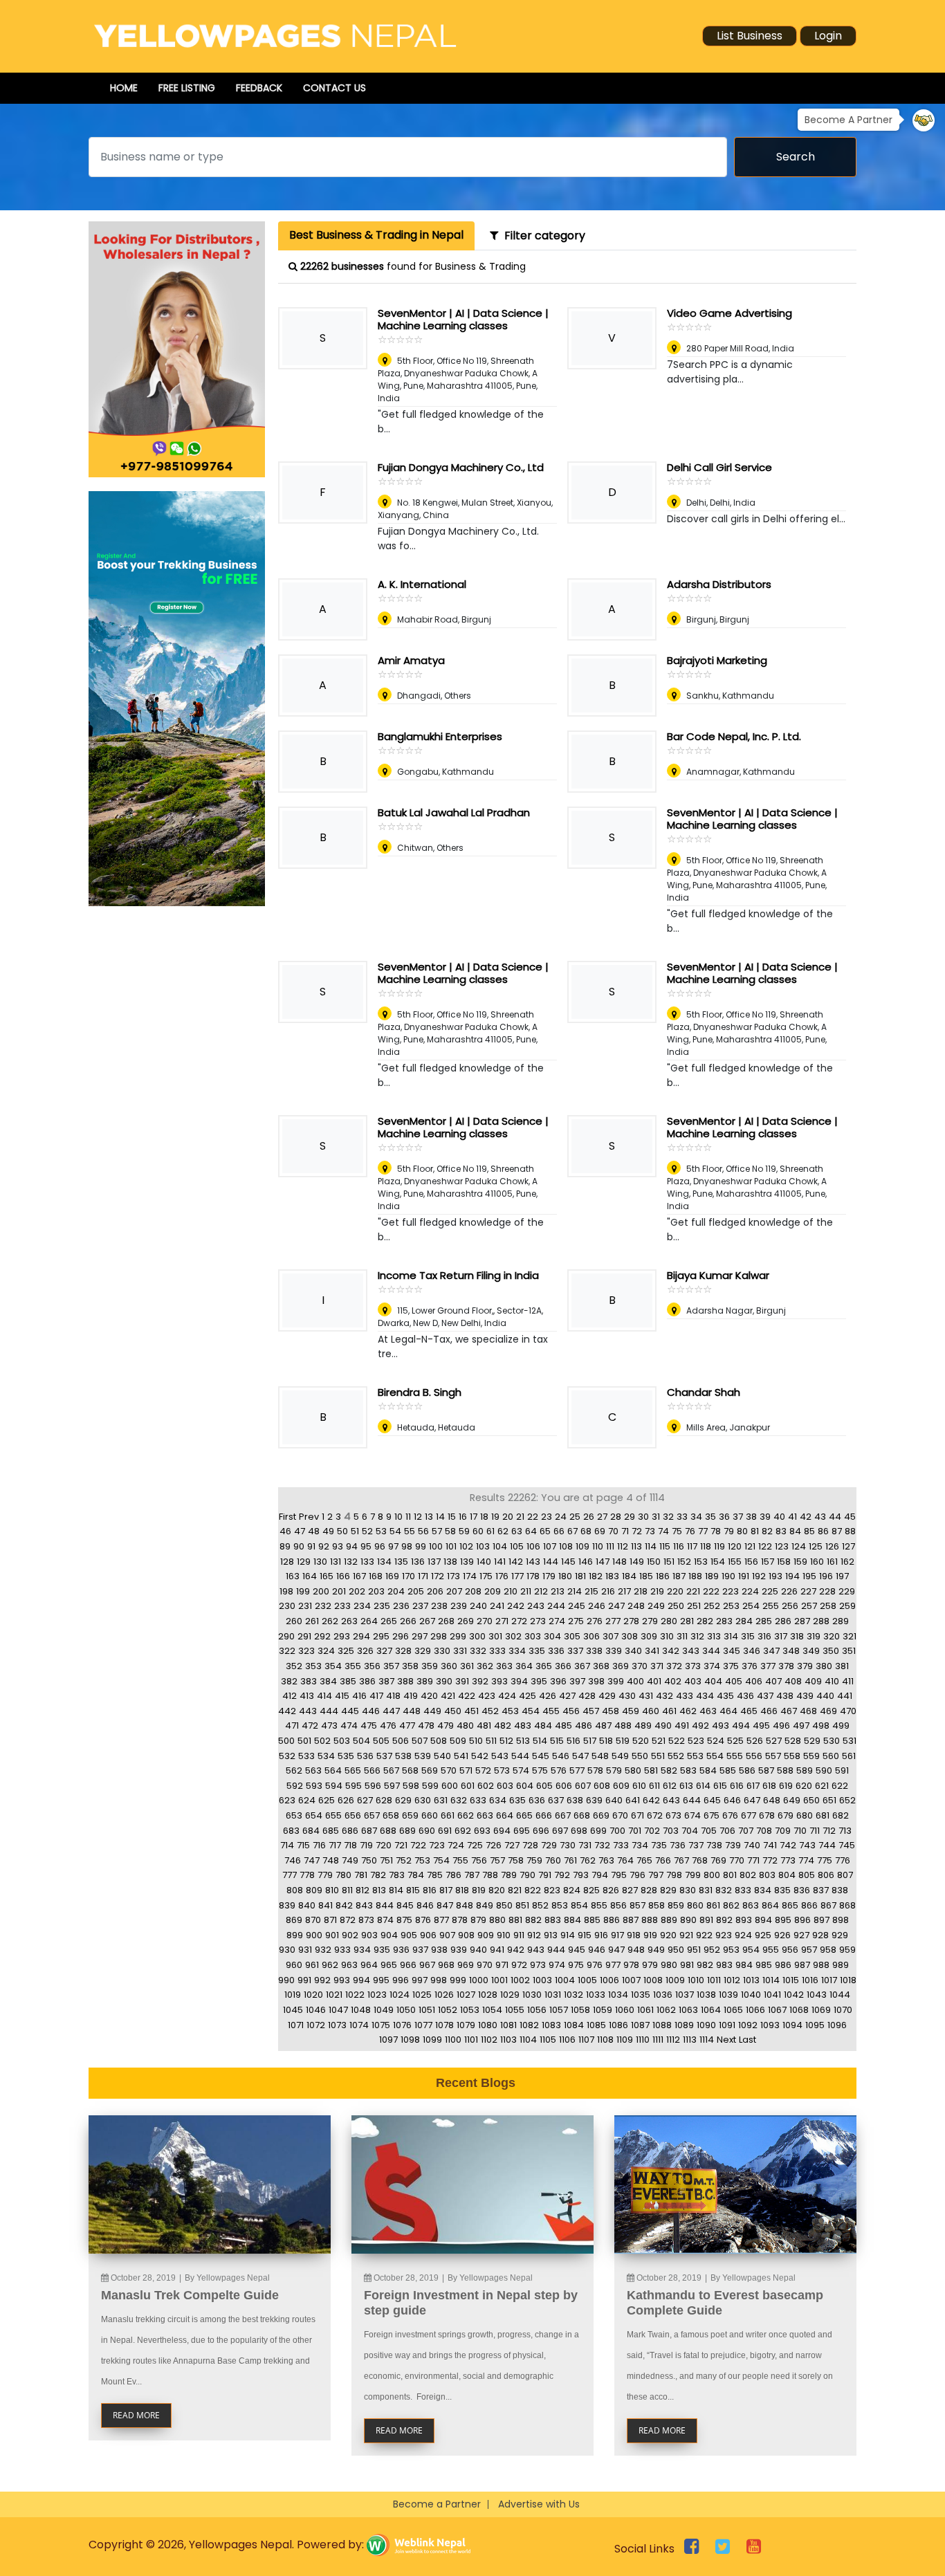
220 (675, 1591)
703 (671, 1831)
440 (825, 1696)
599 (430, 1786)
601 (468, 1786)
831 (706, 1890)
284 (744, 1621)
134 (384, 1562)
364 (524, 1666)
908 (466, 1935)
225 (770, 1591)
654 (314, 1815)
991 (304, 1980)
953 (731, 1950)
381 (842, 1666)
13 (429, 1517)
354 (333, 1666)
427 (567, 1696)
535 (346, 1756)
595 (354, 1786)
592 (295, 1786)
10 (398, 1517)
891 (706, 1920)
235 (382, 1606)
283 (724, 1621)
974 (557, 1965)
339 (614, 1651)
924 (743, 1935)
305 (572, 1636)
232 (323, 1606)
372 (674, 1666)
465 (749, 1711)
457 (591, 1711)
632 (459, 1800)
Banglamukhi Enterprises (440, 736)
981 (687, 1965)
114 (651, 1546)
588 (785, 1770)
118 (706, 1546)
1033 (596, 1995)
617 (753, 1786)
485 (563, 1726)
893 (744, 1920)
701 (635, 1831)
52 (367, 1531)
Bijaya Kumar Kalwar (718, 1275)
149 (637, 1562)
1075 (381, 2025)
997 (420, 1980)
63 (517, 1531)
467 (789, 1711)
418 (393, 1696)
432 (664, 1696)
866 (809, 1905)
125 (816, 1546)
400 (635, 1681)
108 (566, 1546)
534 (326, 1756)
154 (718, 1562)
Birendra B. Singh (420, 1392)
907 (447, 1935)
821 (515, 1890)
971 (502, 1965)
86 (823, 1531)
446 (371, 1711)
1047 (338, 2010)
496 (781, 1726)
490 (663, 1726)
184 (629, 1576)
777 (290, 1875)
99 (421, 1546)
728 (530, 1845)
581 (651, 1770)
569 (430, 1770)
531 (850, 1741)
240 (478, 1606)
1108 (605, 2040)
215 (591, 1591)
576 (559, 1770)
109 (582, 1546)
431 (646, 1696)
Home (124, 88)
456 (571, 1711)
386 (367, 1681)
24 (561, 1517)
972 (519, 1965)
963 (349, 1965)
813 (379, 1890)
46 (285, 1531)
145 (568, 1562)
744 (827, 1845)
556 (754, 1756)
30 (643, 1517)
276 (595, 1621)
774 (806, 1860)
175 (486, 1576)
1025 (422, 1995)
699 (598, 1831)
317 (781, 1636)
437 (765, 1696)
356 (372, 1666)
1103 (508, 2040)
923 (724, 1935)
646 (732, 1800)
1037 (685, 1995)
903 (369, 1935)
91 (311, 1546)
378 (786, 1666)
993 (342, 1980)
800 (712, 1875)
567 (391, 1770)
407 (773, 1681)
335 (537, 1651)
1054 (492, 2010)
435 (725, 1696)
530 (832, 1741)
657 (372, 1815)
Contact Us (334, 88)
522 (677, 1741)
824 (572, 1890)
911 (519, 1935)
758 (516, 1860)
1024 (400, 1995)
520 (641, 1741)
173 (453, 1576)
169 (392, 1576)
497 (801, 1726)
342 (671, 1651)
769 (718, 1860)
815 (413, 1890)
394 (519, 1681)
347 (771, 1651)
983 (724, 1965)
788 (490, 1875)
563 (313, 1770)
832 (724, 1890)
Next (726, 2040)
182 (596, 1576)
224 (750, 1591)
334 (517, 1651)
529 (812, 1741)
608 (602, 1786)
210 (511, 1591)
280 (669, 1621)
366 (563, 1666)
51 (355, 1531)
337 (575, 1651)
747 (312, 1860)
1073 (337, 2025)
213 (558, 1591)
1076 (402, 2025)
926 (782, 1935)
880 (497, 1920)
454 (531, 1711)
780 (343, 1875)
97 (393, 1546)
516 (574, 1741)
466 (769, 1711)
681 (823, 1815)
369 (621, 1666)
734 (640, 1845)
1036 (663, 1995)
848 (465, 1905)
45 (850, 1517)
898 (841, 1920)
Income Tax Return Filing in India (458, 1275)
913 (551, 1935)
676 (730, 1815)
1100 (453, 2040)
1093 (770, 2025)
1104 (528, 2040)
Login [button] (828, 36)
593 (314, 1786)
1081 (508, 2025)
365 (544, 1666)
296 (401, 1636)
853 (560, 1905)
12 (418, 1517)
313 (714, 1636)
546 (561, 1756)
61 (490, 1531)
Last (747, 2040)
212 (541, 1591)
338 (594, 1651)
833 (743, 1890)
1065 (733, 2010)
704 (690, 1831)
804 (787, 1875)
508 (439, 1741)
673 (673, 1815)
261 (312, 1621)
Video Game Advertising (730, 313)
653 (294, 1815)
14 (440, 1517)
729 (549, 1845)
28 (616, 1517)
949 (656, 1950)
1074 (359, 2025)
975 (576, 1965)
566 (372, 1770)
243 (536, 1606)
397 (577, 1681)
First (287, 1517)
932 (323, 1950)
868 (847, 1905)
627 (365, 1800)
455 (551, 1711)
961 (312, 1965)
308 (630, 1636)
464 (728, 1711)
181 (580, 1576)
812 (363, 1890)
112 (623, 1546)
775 (825, 1860)
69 (600, 1531)
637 (556, 1800)
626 (346, 1800)
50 (342, 1531)
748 (331, 1860)
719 (366, 1845)
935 (382, 1950)
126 (832, 1546)
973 (538, 1965)
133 (367, 1562)
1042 (794, 1995)
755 (460, 1860)
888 (650, 1920)
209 (493, 1591)
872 (348, 1920)
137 (434, 1562)
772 (770, 1860)
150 (654, 1562)
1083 (551, 2025)
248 (636, 1606)
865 (790, 1905)
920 (668, 1935)
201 (339, 1591)
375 (731, 1666)
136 (418, 1562)
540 (442, 1756)
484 (543, 1726)
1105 (548, 2040)
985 (764, 1965)
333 (497, 1651)
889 (669, 1920)
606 (564, 1786)
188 (695, 1576)
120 (735, 1546)
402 (673, 1681)
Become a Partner (437, 2504)
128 (287, 1562)
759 (534, 1860)
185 (646, 1576)
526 (755, 1741)
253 (731, 1606)
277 (613, 1621)
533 (306, 1756)
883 (553, 1920)
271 (502, 1621)
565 (353, 1770)
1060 (625, 2010)
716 (319, 1845)
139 (467, 1562)
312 (697, 1636)
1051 (427, 2010)
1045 (293, 2010)
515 (557, 1741)
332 (478, 1651)
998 (439, 1980)
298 (439, 1636)
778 (307, 1875)
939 (459, 1950)
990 (286, 1980)
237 (420, 1606)
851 (522, 1905)
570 (449, 1770)
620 (804, 1786)
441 (845, 1696)
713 (845, 1831)
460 (651, 1711)
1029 (510, 1995)
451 (471, 1711)
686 (350, 1831)
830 (688, 1890)
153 (701, 1562)
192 (759, 1576)
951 (694, 1950)
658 (391, 1815)
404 (713, 1681)
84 (795, 1531)
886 (612, 1920)
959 (847, 1950)
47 (300, 1531)
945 (577, 1950)
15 (452, 1517)
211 (526, 1591)
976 (595, 1965)
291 (304, 1636)
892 (724, 1920)
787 (472, 1875)
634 (498, 1800)
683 (291, 1831)
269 (466, 1621)
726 (494, 1845)
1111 (658, 2040)
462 (688, 1711)
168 (376, 1576)
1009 (675, 1980)
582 (669, 1770)
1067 (777, 2010)
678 (767, 1815)
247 (616, 1606)
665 (524, 1815)
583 (688, 1770)
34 (696, 1517)
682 (841, 1815)
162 (847, 1562)
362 (485, 1666)
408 (793, 1681)
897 (822, 1920)
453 (510, 1711)
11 (408, 1517)
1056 (537, 2010)
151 (669, 1562)
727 (512, 1845)
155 (735, 1562)
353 (313, 1666)
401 (654, 1681)
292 (322, 1636)
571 (466, 1770)
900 (314, 1935)
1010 (696, 1980)
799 (693, 1875)
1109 (625, 2040)
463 (708, 1711)
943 (536, 1950)
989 (841, 1965)
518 (606, 1741)
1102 (489, 2040)
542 (480, 1756)
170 (409, 1576)
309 (649, 1636)
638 (575, 1800)
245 (577, 1606)
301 (495, 1636)
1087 (640, 2025)
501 (304, 1741)
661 (448, 1815)
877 (441, 1920)
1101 (471, 2040)
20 (508, 1517)
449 (432, 1711)
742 (788, 1845)
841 (325, 1905)
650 (811, 1800)
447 (391, 1711)
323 (306, 1651)
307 (611, 1636)
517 (590, 1741)
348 (791, 1651)
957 (809, 1950)
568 (410, 1770)
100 (436, 1546)
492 (700, 1726)
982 (705, 1965)
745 (847, 1845)
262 (330, 1621)
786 (453, 1875)
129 (304, 1562)
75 (677, 1531)
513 (523, 1741)
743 (807, 1845)
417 (376, 1696)
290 (286, 1636)
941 (497, 1950)
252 (712, 1606)
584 (708, 1770)
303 (533, 1636)
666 (544, 1815)
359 (430, 1666)
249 (656, 1606)
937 (420, 1950)
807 (845, 1875)
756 (479, 1860)
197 (842, 1576)
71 (625, 1531)
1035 (641, 1995)
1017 (829, 1980)
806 (826, 1875)
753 (422, 1860)
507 (420, 1741)
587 (766, 1770)
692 (463, 1831)
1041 (772, 1995)
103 (483, 1546)
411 (848, 1681)
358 (410, 1666)
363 (504, 1666)
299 (458, 1636)
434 (705, 1696)
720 (384, 1845)
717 (335, 1845)
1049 (384, 2010)
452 (490, 1711)
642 (651, 1800)
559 (811, 1756)
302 (513, 1636)
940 (478, 1950)
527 (774, 1741)
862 (731, 1905)
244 (556, 1606)
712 (829, 1831)
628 (384, 1800)
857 (637, 1905)
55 (410, 1531)
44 (835, 1517)
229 (847, 1591)
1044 (840, 1995)
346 (752, 1651)
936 (401, 1950)
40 (779, 1517)
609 (621, 1786)
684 (311, 1831)
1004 (565, 1980)
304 (552, 1636)
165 (327, 1576)
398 (596, 1681)
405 (734, 1681)
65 (545, 1531)
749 (350, 1860)
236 (401, 1606)
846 (425, 1905)
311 (682, 1636)
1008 (653, 1980)
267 (427, 1621)
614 (703, 1786)
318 (797, 1636)
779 (325, 1875)
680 (805, 1815)
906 (428, 1935)
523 (696, 1741)
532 (287, 1756)
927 (801, 1935)
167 (359, 1576)
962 (330, 1965)
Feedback (259, 88)
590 (824, 1770)
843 (364, 1905)
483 (523, 1726)
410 (832, 1681)
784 (416, 1875)
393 (499, 1681)
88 (850, 1531)
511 (491, 1741)
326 (365, 1651)
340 (633, 1651)
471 (292, 1726)
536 (365, 1756)
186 (663, 1576)
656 (353, 1815)
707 (746, 1831)
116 (679, 1546)
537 (384, 1756)
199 (303, 1591)
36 (724, 1517)
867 (828, 1905)
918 (634, 1935)
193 (776, 1576)
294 (361, 1636)
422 (467, 1696)
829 (668, 1890)
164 (310, 1576)
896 (802, 1920)
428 (587, 1696)
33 (682, 1517)
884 (572, 1920)
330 (442, 1651)
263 (349, 1621)
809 (314, 1890)
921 (686, 1935)
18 (484, 1517)
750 (369, 1860)
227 (808, 1591)
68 (586, 1531)
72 (637, 1531)
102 (466, 1546)
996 (401, 1980)
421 (448, 1696)
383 (309, 1681)
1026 (444, 1995)
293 (342, 1636)
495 (761, 1726)
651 (829, 1800)
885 (592, 1920)
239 (459, 1606)
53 (381, 1531)
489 (643, 1726)
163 (293, 1576)
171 (423, 1576)
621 (822, 1786)
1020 (313, 1995)
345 (732, 1651)
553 (695, 1756)
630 (423, 1800)
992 (322, 1980)
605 (544, 1786)
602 (486, 1786)
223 (731, 1591)
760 (553, 1860)
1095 (815, 2025)
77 (703, 1531)
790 (527, 1875)
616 (737, 1786)
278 (631, 1621)
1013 (751, 1980)
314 (731, 1636)
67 (572, 1531)
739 (733, 1845)
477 (407, 1726)
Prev (309, 1517)
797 (656, 1875)
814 (396, 1890)
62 (503, 1531)
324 (326, 1651)
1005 (587, 1980)
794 (600, 1875)
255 (771, 1606)
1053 (470, 2010)
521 (659, 1741)
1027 (466, 1995)
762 (588, 1860)
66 (559, 1531)
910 (504, 1935)
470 (848, 1711)
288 (821, 1621)
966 (408, 1965)
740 (752, 1845)
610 (639, 1786)
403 (693, 1681)
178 (533, 1576)
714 (287, 1845)
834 (763, 1890)
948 (636, 1950)
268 (446, 1621)
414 (324, 1696)
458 (611, 1711)
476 (388, 1726)
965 (389, 1965)
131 (336, 1562)
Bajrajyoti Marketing (717, 660)
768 (700, 1860)
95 (366, 1546)
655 (333, 1815)
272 (519, 1621)
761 (570, 1860)
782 (378, 1875)
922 (704, 1935)
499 (841, 1726)
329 (423, 1651)
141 (500, 1562)
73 (650, 1531)
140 (484, 1562)
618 (769, 1786)
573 (502, 1770)
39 (765, 1517)
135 (401, 1562)
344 (711, 1651)
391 (462, 1681)
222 (711, 1591)
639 (594, 1800)
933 (342, 1950)
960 (294, 1965)
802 (748, 1875)
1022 (355, 1995)
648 (772, 1800)
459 (631, 1711)
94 (352, 1546)
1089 (684, 2025)
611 (654, 1786)
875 (404, 1920)
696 (541, 1831)
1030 (532, 1995)
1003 (542, 1980)
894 (763, 1920)
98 (407, 1546)
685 (331, 1831)
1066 (755, 2010)
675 (712, 1815)
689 (407, 1831)
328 (403, 1651)
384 (328, 1681)
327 (384, 1651)
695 (522, 1831)
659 (410, 1815)
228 (827, 1591)
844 (385, 1905)
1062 (666, 2010)
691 (445, 1831)
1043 (817, 1995)
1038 (706, 1995)
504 (361, 1741)
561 (849, 1756)
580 (633, 1770)
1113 (690, 2040)
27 (602, 1517)
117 (692, 1546)
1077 (423, 2025)
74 (663, 1531)
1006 (609, 1980)
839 (287, 1905)
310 (667, 1636)
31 (656, 1517)
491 (682, 1726)
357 (391, 1666)
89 (285, 1546)
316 (764, 1636)
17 (474, 1517)
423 (487, 1696)
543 (500, 1756)
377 (768, 1666)
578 (595, 1770)
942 (516, 1950)
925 (763, 1935)
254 (751, 1606)
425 (527, 1696)
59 (464, 1531)
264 (369, 1621)
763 (606, 1860)
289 (841, 1621)
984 (744, 1965)
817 (446, 1890)
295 (381, 1636)
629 (403, 1800)
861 (713, 1905)
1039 (728, 1995)
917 (617, 1935)
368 (601, 1666)
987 (802, 1965)
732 (602, 1845)
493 (721, 1726)
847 (445, 1905)
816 (430, 1890)
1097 (388, 2040)
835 (782, 1890)
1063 (688, 2010)
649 (792, 1800)
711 (815, 1831)
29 (630, 1517)
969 (466, 1965)
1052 (448, 2010)
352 (294, 1666)
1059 (603, 2010)
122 (765, 1546)
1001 (499, 1980)
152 (684, 1562)
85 (809, 1531)
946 (597, 1950)
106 (533, 1546)
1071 (296, 2025)
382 (289, 1681)
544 (520, 1756)
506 (401, 1741)
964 (369, 1965)
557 (773, 1756)
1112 (673, 2040)
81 (755, 1531)
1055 (515, 2010)
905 (409, 1935)
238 (439, 1606)
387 (386, 1681)
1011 (714, 1980)
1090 (706, 2025)
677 (749, 1815)
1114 (707, 2040)
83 (781, 1531)
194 (792, 1576)
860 (695, 1905)
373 (693, 1666)
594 (334, 1786)
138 (450, 1562)
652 (847, 1800)
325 (346, 1651)
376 (750, 1666)
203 (376, 1591)
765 (644, 1860)
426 (548, 1696)
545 (541, 1756)
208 (473, 1591)
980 (669, 1965)
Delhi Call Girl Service (719, 467)
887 (631, 1920)
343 (691, 1651)
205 (416, 1591)
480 (465, 1726)
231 (305, 1606)
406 (754, 1681)
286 (783, 1621)
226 (789, 1591)
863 (751, 1905)
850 (504, 1905)
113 (636, 1546)
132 (351, 1562)
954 (751, 1950)
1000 (479, 1980)
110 (598, 1546)
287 (802, 1621)
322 (287, 1651)
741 (770, 1845)
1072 (316, 2025)
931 (305, 1950)
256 (790, 1606)
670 (620, 1815)
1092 (748, 2025)
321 (850, 1636)
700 (617, 1831)
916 (601, 1935)
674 (692, 1815)
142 (516, 1562)
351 (849, 1651)
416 (359, 1696)
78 (716, 1531)
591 (842, 1770)
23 (547, 1517)
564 (333, 1770)
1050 (406, 2010)
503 (342, 1741)
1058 (580, 2010)
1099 (432, 2040)
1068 (799, 2010)
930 (287, 1950)
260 (294, 1621)
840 (307, 1905)
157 (768, 1562)
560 (831, 1756)
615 (720, 1786)
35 (710, 1517)
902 (350, 1935)
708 (764, 1831)
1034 (618, 1995)
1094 (792, 2025)
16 (463, 1517)
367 (582, 1666)
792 (562, 1875)
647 (752, 1800)
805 (807, 1875)
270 (485, 1621)
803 (767, 1875)
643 (671, 1800)
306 (591, 1636)
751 (386, 1860)
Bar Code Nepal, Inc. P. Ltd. (734, 736)
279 (650, 1621)
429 (607, 1696)
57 (437, 1531)
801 (730, 1875)
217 (624, 1591)
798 (674, 1875)
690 (427, 1831)
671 (637, 1815)
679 (786, 1815)
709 (783, 1831)
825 (591, 1890)
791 (545, 1875)
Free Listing (187, 88)
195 (809, 1576)
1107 (586, 2040)
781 (361, 1875)
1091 (727, 2025)
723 (437, 1845)
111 (610, 1546)
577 (577, 1770)
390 (444, 1681)
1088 (662, 2025)
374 (712, 1666)
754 (441, 1860)
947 (616, 1950)
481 (484, 1726)
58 (450, 1531)
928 (820, 1935)
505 (381, 1741)
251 (694, 1606)
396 (558, 1681)
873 (366, 1920)
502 (322, 1741)
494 (741, 1726)
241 (497, 1606)
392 (480, 1681)
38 (751, 1517)
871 (330, 1920)
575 (540, 1770)
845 (405, 1905)
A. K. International (422, 584)
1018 (848, 1980)
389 (425, 1681)
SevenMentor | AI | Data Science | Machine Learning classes (463, 319)
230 (287, 1606)
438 (785, 1696)
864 (770, 1905)
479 (446, 1726)
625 (327, 1800)
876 (423, 1920)
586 (747, 1770)
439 (805, 1696)
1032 (574, 1995)
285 (764, 1621)
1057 (559, 2010)
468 (808, 1711)
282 (705, 1621)
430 (627, 1696)
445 (350, 1711)
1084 (574, 2025)
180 (565, 1576)
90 (299, 1546)
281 (687, 1621)
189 (712, 1576)
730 (568, 1845)
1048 (361, 2010)
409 (813, 1681)
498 (821, 1726)
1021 (334, 1995)
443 (308, 1711)
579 (614, 1770)
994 (361, 1980)
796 (637, 1875)
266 (408, 1621)
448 (412, 1711)
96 (380, 1546)
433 (685, 1696)
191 (744, 1576)
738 (714, 1845)
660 (430, 1815)
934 (362, 1950)
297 (420, 1636)
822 (533, 1890)
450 (453, 1711)
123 (782, 1546)
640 (614, 1800)
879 (478, 1920)
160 (817, 1562)
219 (657, 1591)
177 (517, 1576)
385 (348, 1681)
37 (738, 1517)
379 (805, 1666)
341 (652, 1651)
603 (505, 1786)
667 (563, 1815)
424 (507, 1696)
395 (539, 1681)
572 (483, 1770)
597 (392, 1786)
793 (581, 1875)
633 (478, 1800)
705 (709, 1831)
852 (540, 1905)
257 (809, 1606)
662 (466, 1815)
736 (678, 1845)
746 (293, 1860)
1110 (643, 2040)
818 (462, 1890)
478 (426, 1726)
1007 (631, 1980)
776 (843, 1860)
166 (343, 1576)
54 (395, 1531)
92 (324, 1546)
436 (745, 1696)
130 (320, 1562)
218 (641, 1591)
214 (575, 1591)
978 (631, 1965)
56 (423, 1531)
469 (828, 1711)
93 (338, 1546)
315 (748, 1636)
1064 (711, 2010)
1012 (732, 1980)
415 (342, 1696)
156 (751, 1562)
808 (295, 1890)
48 (314, 1531)
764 (625, 1860)
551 (658, 1756)
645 (712, 1800)
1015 (791, 1980)
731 (585, 1845)
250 (676, 1606)
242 (516, 1606)
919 (650, 1935)
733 (621, 1845)
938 (439, 1950)
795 (619, 1875)
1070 (843, 2010)
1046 (316, 2010)
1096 (837, 2025)
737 (696, 1845)
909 (486, 1935)
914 (568, 1935)
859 (676, 1905)
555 (735, 1756)
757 (497, 1860)
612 (670, 1786)
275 (576, 1621)
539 (423, 1756)
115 (665, 1546)
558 (792, 1756)
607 (583, 1786)
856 (618, 1905)
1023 (377, 1995)
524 (716, 1741)
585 (728, 1770)
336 (556, 1651)
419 (411, 1696)
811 (347, 1890)
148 (620, 1562)
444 (329, 1711)
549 (620, 1756)
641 (633, 1800)
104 (500, 1546)
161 (832, 1562)
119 (719, 1546)
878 (460, 1920)
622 (840, 1786)
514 (540, 1741)
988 (821, 1965)
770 (737, 1860)
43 (820, 1517)
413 (307, 1696)
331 (460, 1651)
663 (485, 1815)
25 (575, 1517)
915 (585, 1935)
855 (599, 1905)
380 (824, 1666)
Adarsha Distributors (719, 584)
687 (369, 1831)
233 (342, 1606)
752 (404, 1860)
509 (458, 1741)
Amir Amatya (411, 660)
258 (828, 1606)
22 (533, 1517)
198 (286, 1591)
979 (650, 1965)
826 (611, 1890)
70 (613, 1531)
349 (811, 1651)
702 (652, 1831)
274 (557, 1621)
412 (290, 1696)
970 (485, 1965)
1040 (751, 1995)
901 (332, 1935)
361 (467, 1666)
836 (802, 1890)
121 (750, 1546)
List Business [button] (750, 36)
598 (411, 1786)
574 (521, 1770)
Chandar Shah (704, 1392)
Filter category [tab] (542, 236)
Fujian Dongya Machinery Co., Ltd (461, 467)
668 (582, 1815)
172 (438, 1576)
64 (531, 1531)
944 (556, 1950)
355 (353, 1666)
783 (397, 1875)
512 (506, 1741)
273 (538, 1621)
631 (441, 1800)
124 (799, 1546)
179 (549, 1576)
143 (533, 1562)
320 (832, 1636)
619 (786, 1786)
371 (657, 1666)
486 (584, 1726)
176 (502, 1576)
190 (728, 1576)
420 (429, 1696)
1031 (553, 1995)
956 (790, 1950)
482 (503, 1726)
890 (688, 1920)
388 (405, 1681)
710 (800, 1831)
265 (389, 1621)
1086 (618, 2025)
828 (649, 1890)
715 (303, 1845)
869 (294, 1920)
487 (603, 1726)
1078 (444, 2025)
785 (435, 1875)
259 (847, 1606)
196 (826, 1576)
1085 (596, 2025)
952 (712, 1950)
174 (470, 1576)
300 (477, 1636)
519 (623, 1741)
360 (449, 1666)
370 (640, 1666)
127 (848, 1546)
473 (329, 1726)
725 (475, 1845)
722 (418, 1845)
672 (655, 1815)
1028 (488, 1995)
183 (612, 1576)
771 (753, 1860)
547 (580, 1756)
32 (668, 1517)
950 (676, 1950)
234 (362, 1606)
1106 (567, 2040)
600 (450, 1786)
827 (630, 1890)
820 (497, 1890)
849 (485, 1905)
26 (589, 1517)
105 (517, 1546)
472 (310, 1726)
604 (525, 1786)
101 (451, 1546)
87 (837, 1531)
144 (551, 1562)
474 (349, 1726)
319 (814, 1636)
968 (446, 1965)
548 (600, 1756)
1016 (810, 1980)
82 (767, 1531)
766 (663, 1860)
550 (640, 1756)
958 (828, 1950)
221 (693, 1591)
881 (515, 1920)
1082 (529, 2025)
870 (313, 1920)
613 (686, 1786)
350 (831, 1651)
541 (461, 1756)
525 (735, 1741)
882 (533, 1920)
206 (435, 1591)
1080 (488, 2025)
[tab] (376, 236)
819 (479, 1890)
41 (792, 1517)
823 (552, 1890)
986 (783, 1965)
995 (381, 1980)
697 (560, 1831)
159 (800, 1562)
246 (597, 1606)
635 (517, 1800)
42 (806, 1517)
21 (520, 1517)
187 (679, 1576)
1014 (771, 1980)
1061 (645, 2010)
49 (328, 1531)
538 (403, 1756)
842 (344, 1905)
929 (840, 1935)
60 (478, 1531)
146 (586, 1562)
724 (456, 1845)
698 (579, 1831)
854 (579, 1905)
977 (613, 1965)
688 (388, 1831)
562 (294, 1770)
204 (396, 1591)
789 (509, 1875)
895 (783, 1920)
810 (332, 1890)
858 (657, 1905)
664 (505, 1815)
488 (623, 1726)
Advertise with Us (539, 2504)
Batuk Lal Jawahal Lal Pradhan (454, 812)
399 (616, 1681)
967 (427, 1965)
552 (676, 1756)
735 (659, 1845)
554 (715, 1756)
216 (608, 1591)
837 (821, 1890)
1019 (293, 1995)
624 (307, 1800)
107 (550, 1546)
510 (476, 1741)
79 (729, 1531)
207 (454, 1591)
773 (788, 1860)
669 (601, 1815)
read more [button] (136, 2415)
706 (727, 1831)
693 (482, 1831)
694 (502, 1831)
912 (534, 1935)
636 (537, 1800)
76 (690, 1531)
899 (295, 1935)
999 (458, 1980)
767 (681, 1860)
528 (793, 1741)
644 (692, 1800)
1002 (520, 1980)
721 (401, 1845)
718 (350, 1845)
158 (784, 1562)
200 (321, 1591)
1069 (821, 2010)
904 (389, 1935)
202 (357, 1591)
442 (287, 1711)
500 (286, 1741)
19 (495, 1517)
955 (771, 1950)
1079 (466, 2025)
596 (373, 1786)
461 (669, 1711)
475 (369, 1726)
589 (805, 1770)
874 (385, 1920)
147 (603, 1562)
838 (840, 1890)
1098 (410, 2040)
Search (796, 157)
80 (742, 1531)
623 (287, 1800)
